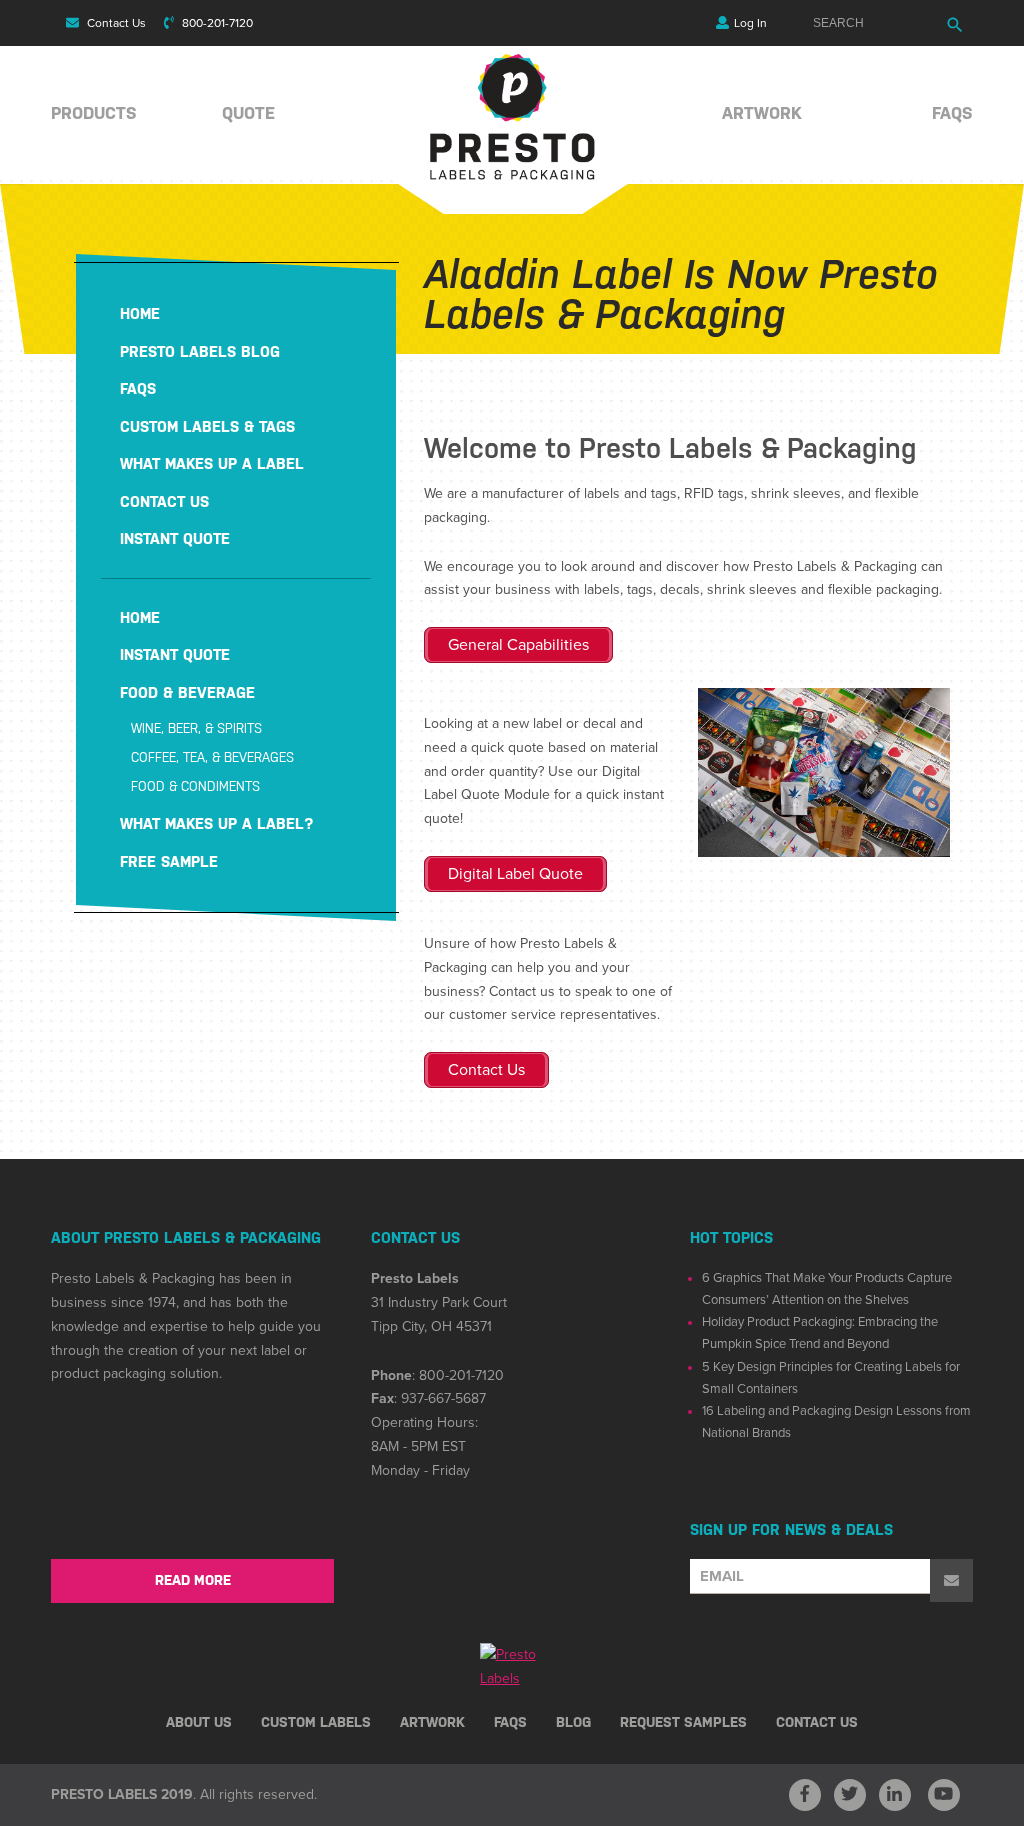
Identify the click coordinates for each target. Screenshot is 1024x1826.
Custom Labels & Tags (207, 426)
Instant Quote (175, 538)
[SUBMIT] (951, 1580)
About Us (199, 1722)
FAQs (952, 113)
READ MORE (193, 1580)
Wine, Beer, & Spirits (196, 728)
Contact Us (115, 23)
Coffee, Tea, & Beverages (212, 757)
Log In (750, 23)
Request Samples (683, 1722)
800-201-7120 (216, 23)
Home (140, 313)
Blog (573, 1722)
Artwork (762, 113)
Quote (248, 113)
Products (94, 113)
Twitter (850, 1795)
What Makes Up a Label (212, 463)
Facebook (805, 1795)
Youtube (944, 1795)
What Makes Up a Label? (217, 823)
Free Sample (169, 861)
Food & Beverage (187, 692)
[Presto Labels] (512, 175)
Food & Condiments (195, 786)
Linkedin (895, 1795)
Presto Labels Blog (200, 351)
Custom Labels (316, 1722)
